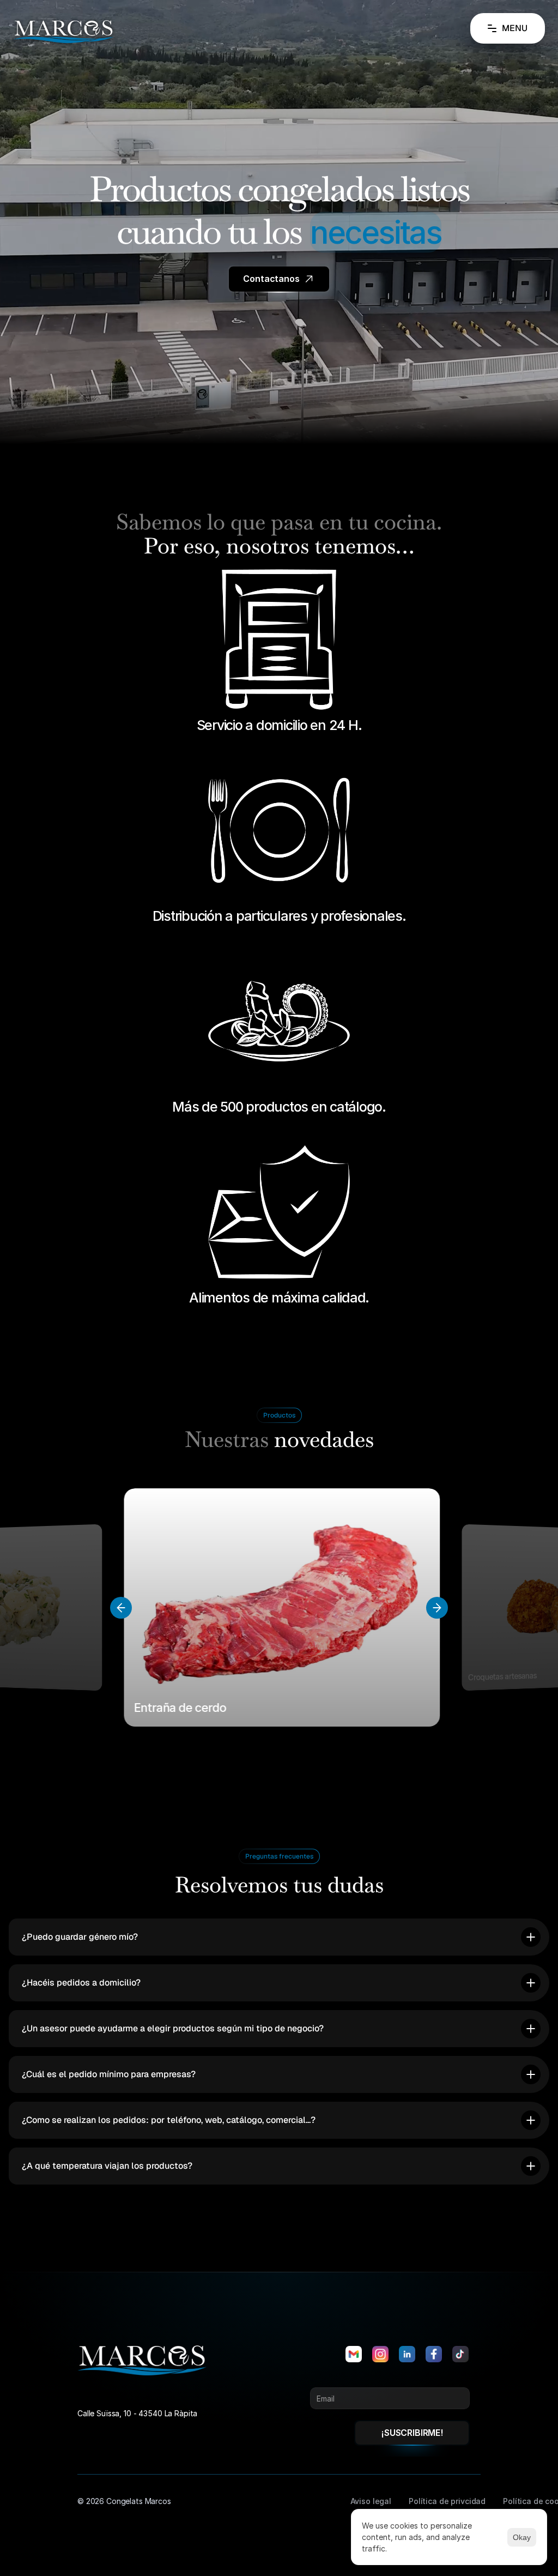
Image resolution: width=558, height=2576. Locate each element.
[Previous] (121, 1608)
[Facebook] (434, 2354)
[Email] (354, 2354)
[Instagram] (380, 2354)
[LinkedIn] (407, 2354)
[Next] (437, 1608)
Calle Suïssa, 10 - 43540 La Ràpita (137, 2413)
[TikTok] (460, 2354)
